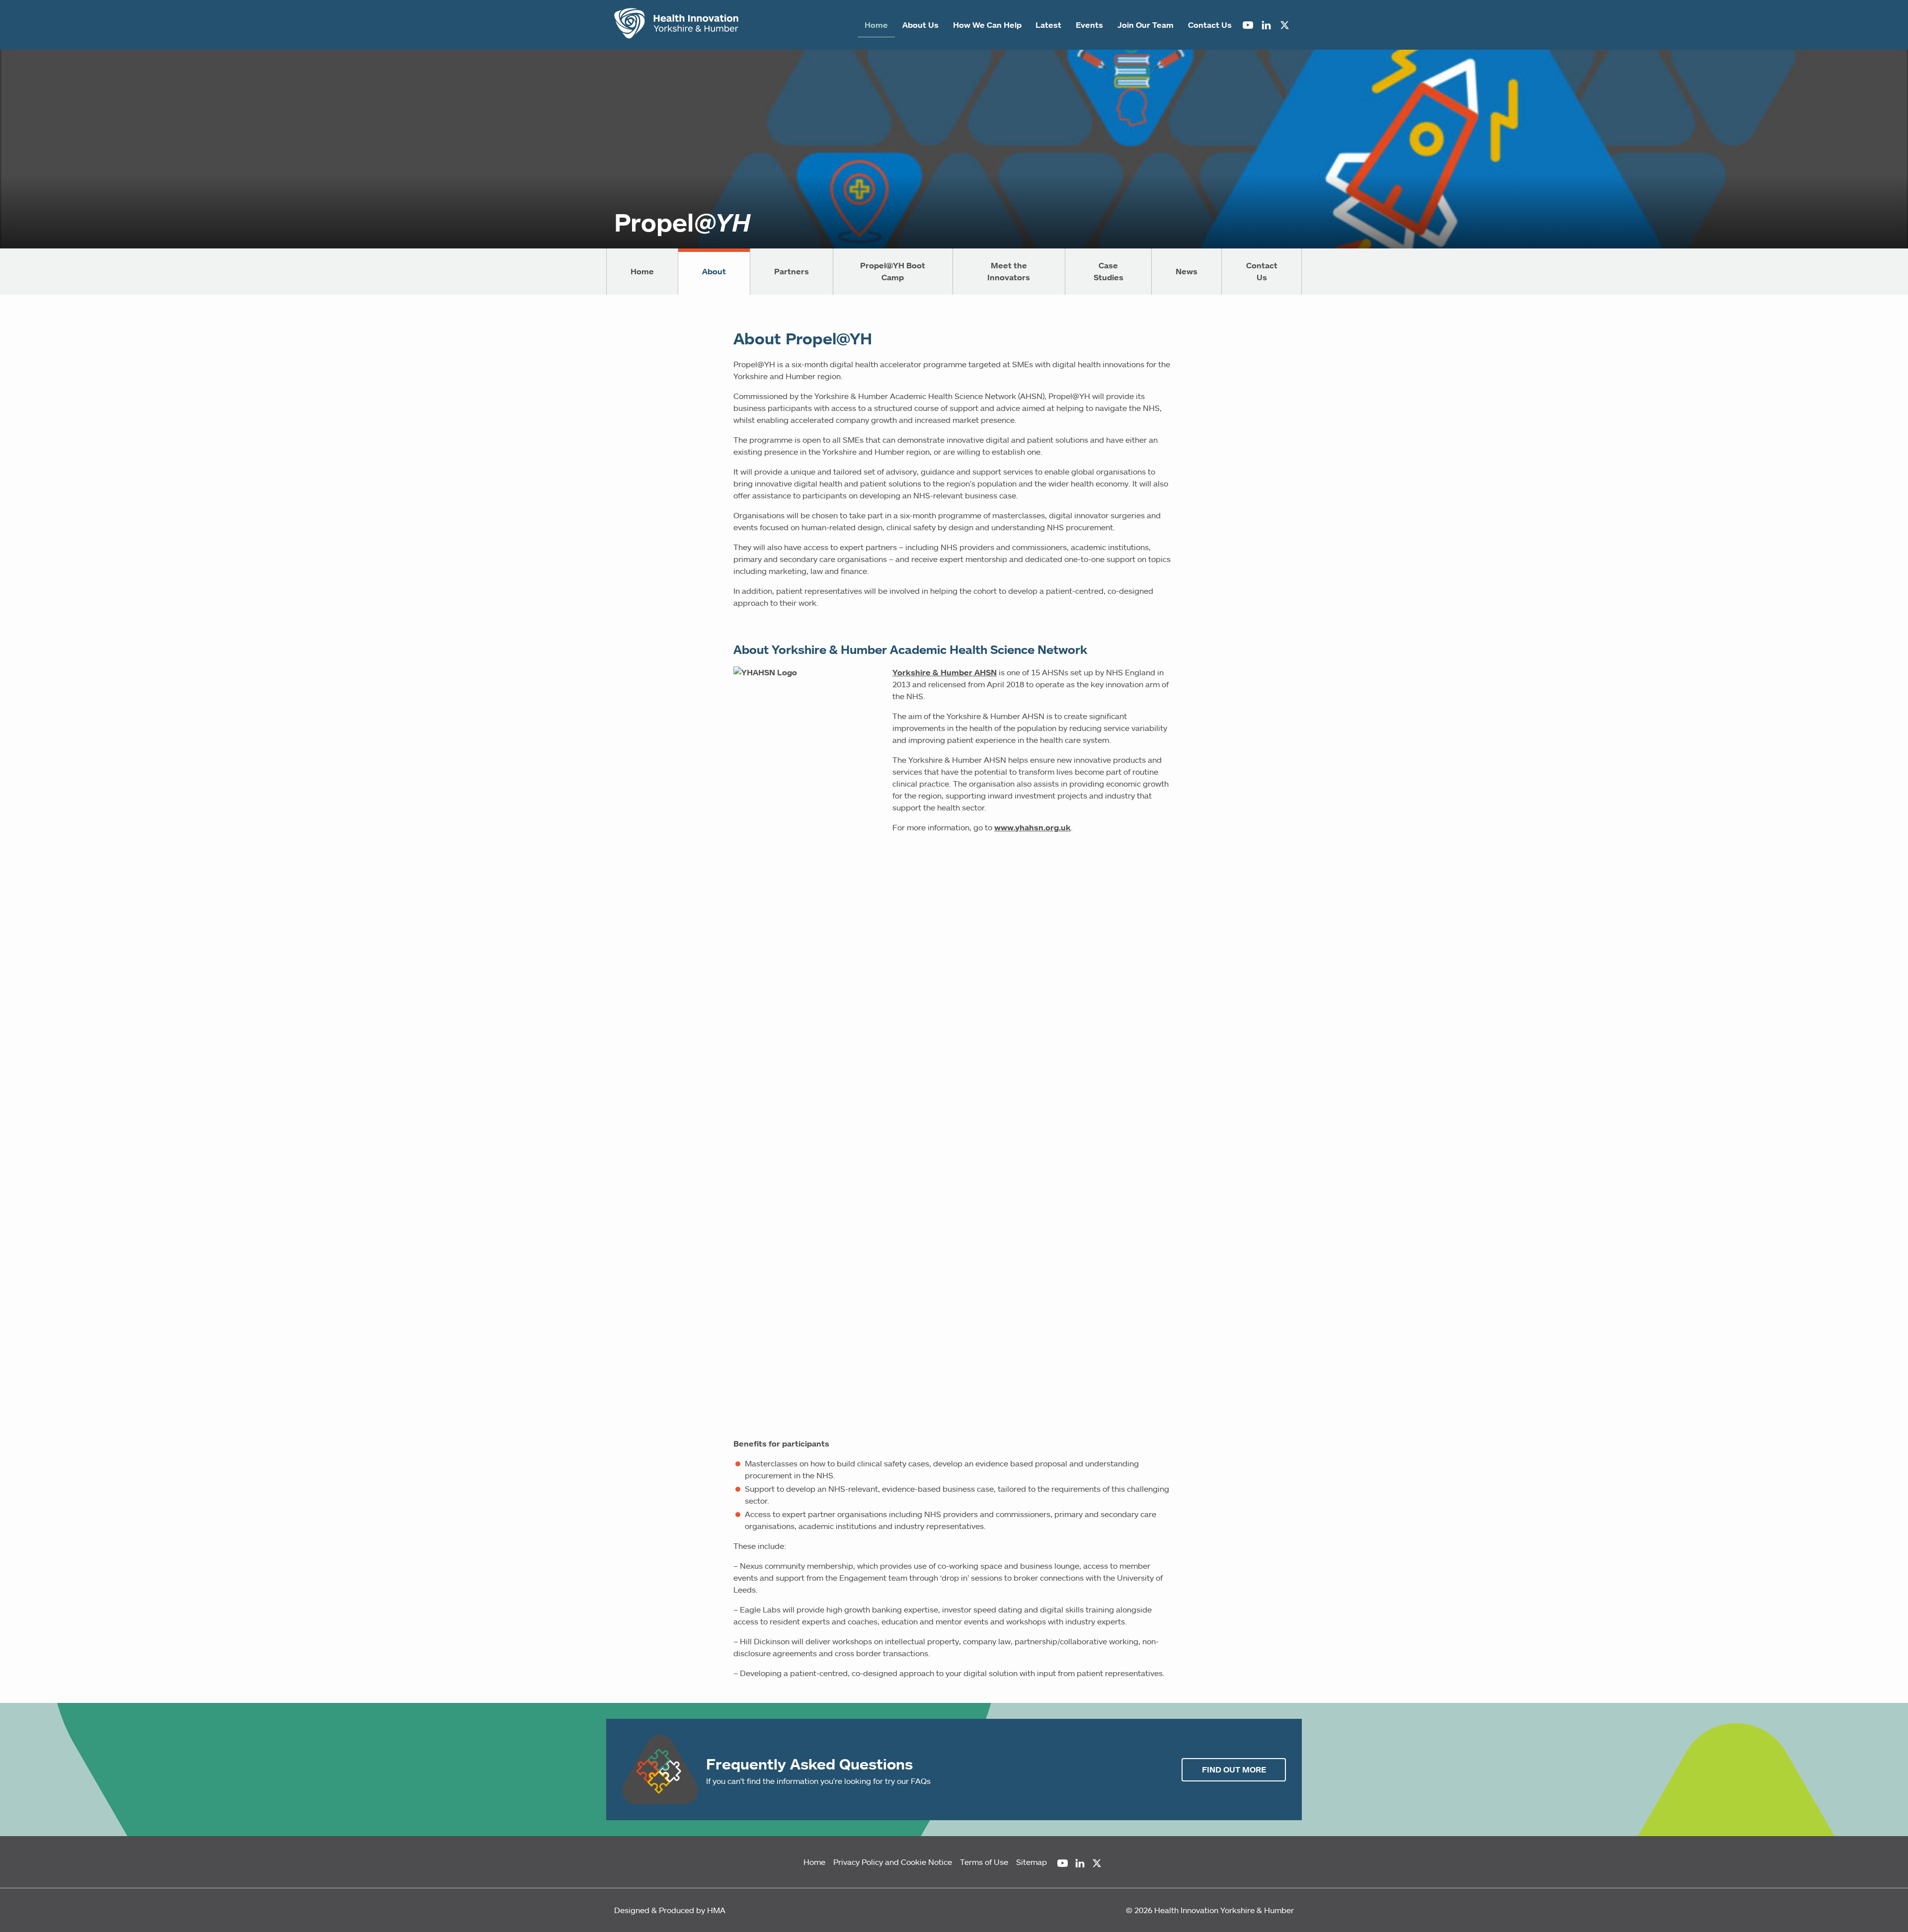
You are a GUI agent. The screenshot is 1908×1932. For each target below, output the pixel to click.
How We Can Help (987, 25)
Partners (792, 271)
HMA (716, 1910)
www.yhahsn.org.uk (1033, 827)
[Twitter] (1285, 25)
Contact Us (1210, 25)
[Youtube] (1248, 25)
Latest (1048, 25)
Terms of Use (984, 1862)
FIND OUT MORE (1234, 1770)
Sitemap (1032, 1862)
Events (1089, 25)
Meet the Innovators (1009, 271)
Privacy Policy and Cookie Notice (893, 1862)
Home (876, 25)
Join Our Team (1146, 25)
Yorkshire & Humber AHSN (945, 672)
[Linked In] (1266, 25)
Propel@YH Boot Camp (893, 271)
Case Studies (1109, 271)
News (1187, 271)
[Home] (676, 25)
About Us (920, 25)
